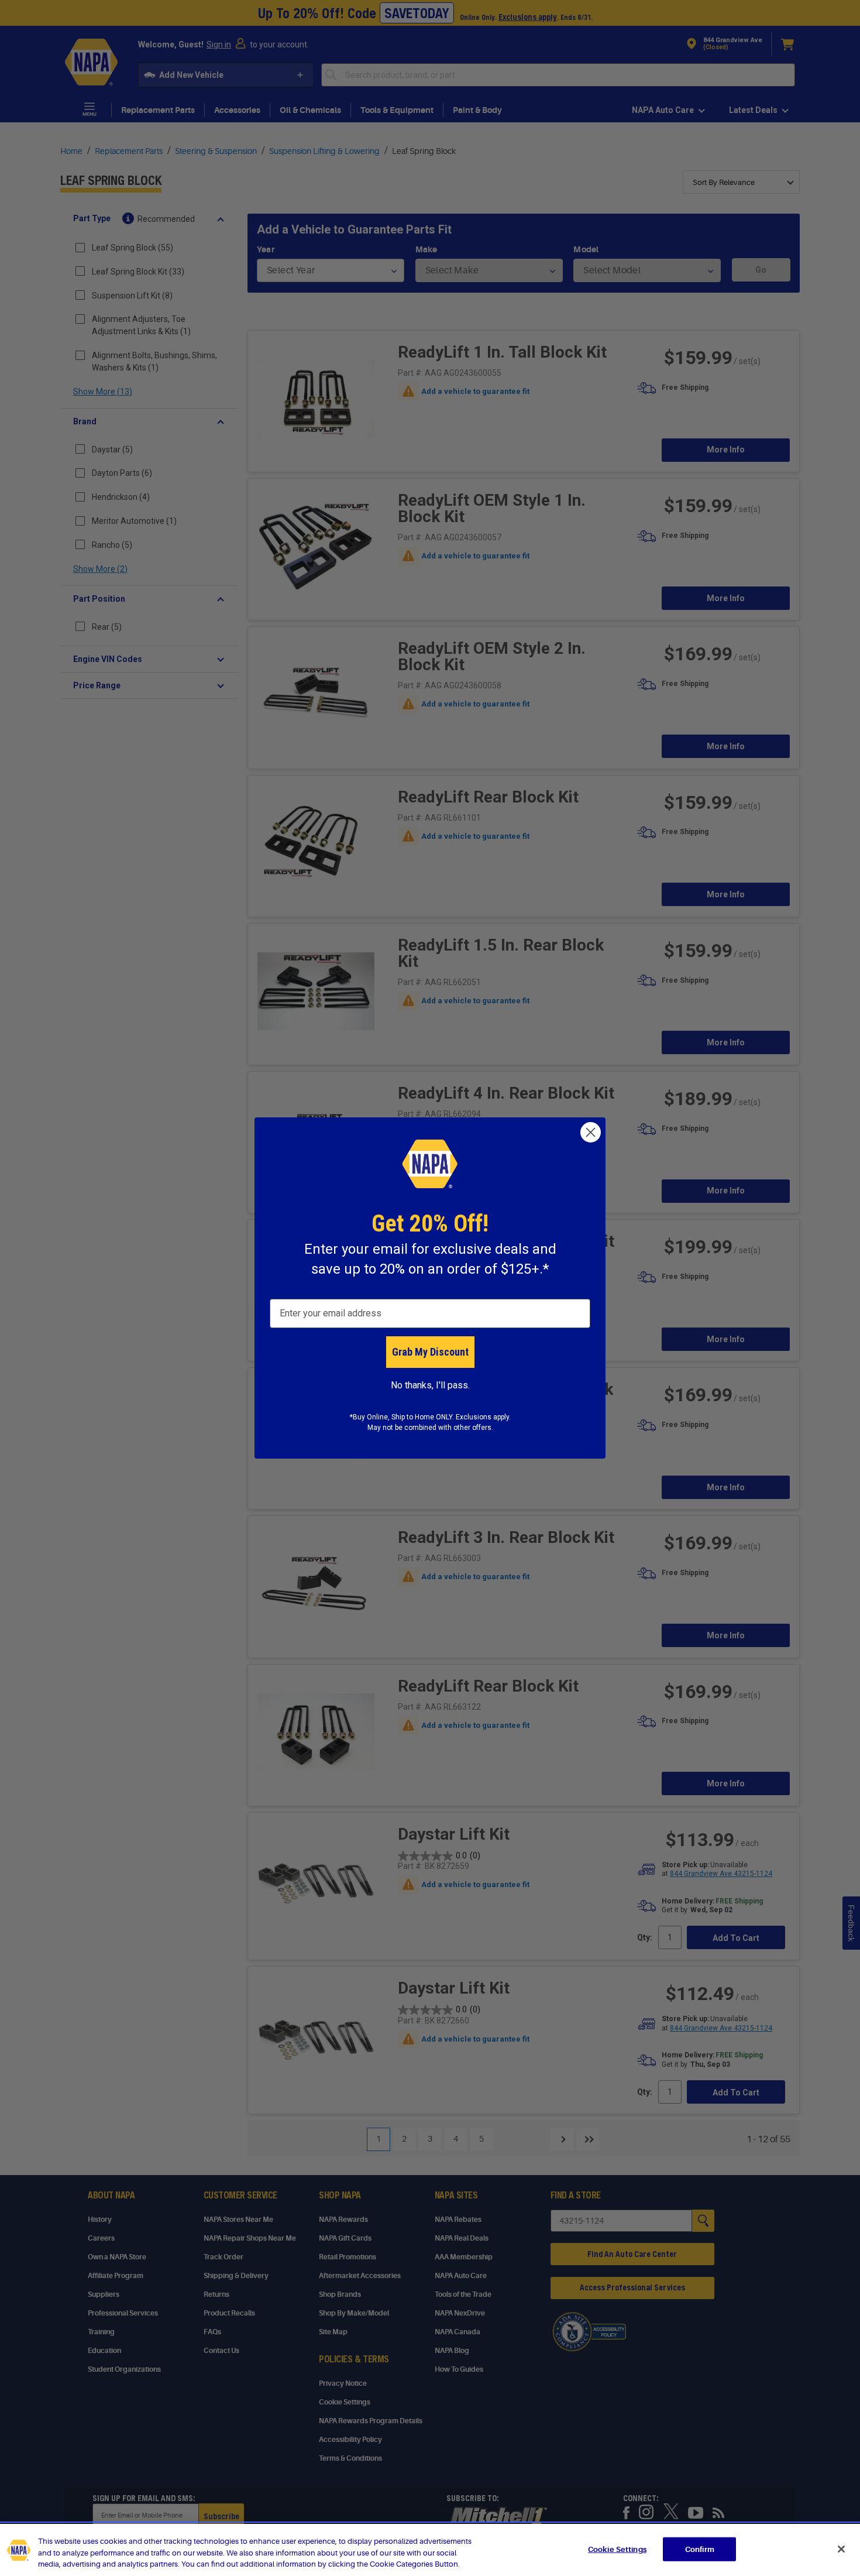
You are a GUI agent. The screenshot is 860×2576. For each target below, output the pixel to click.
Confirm (700, 2549)
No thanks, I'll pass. (430, 1385)
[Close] (841, 2549)
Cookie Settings (617, 2549)
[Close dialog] (591, 1132)
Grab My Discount (430, 1352)
